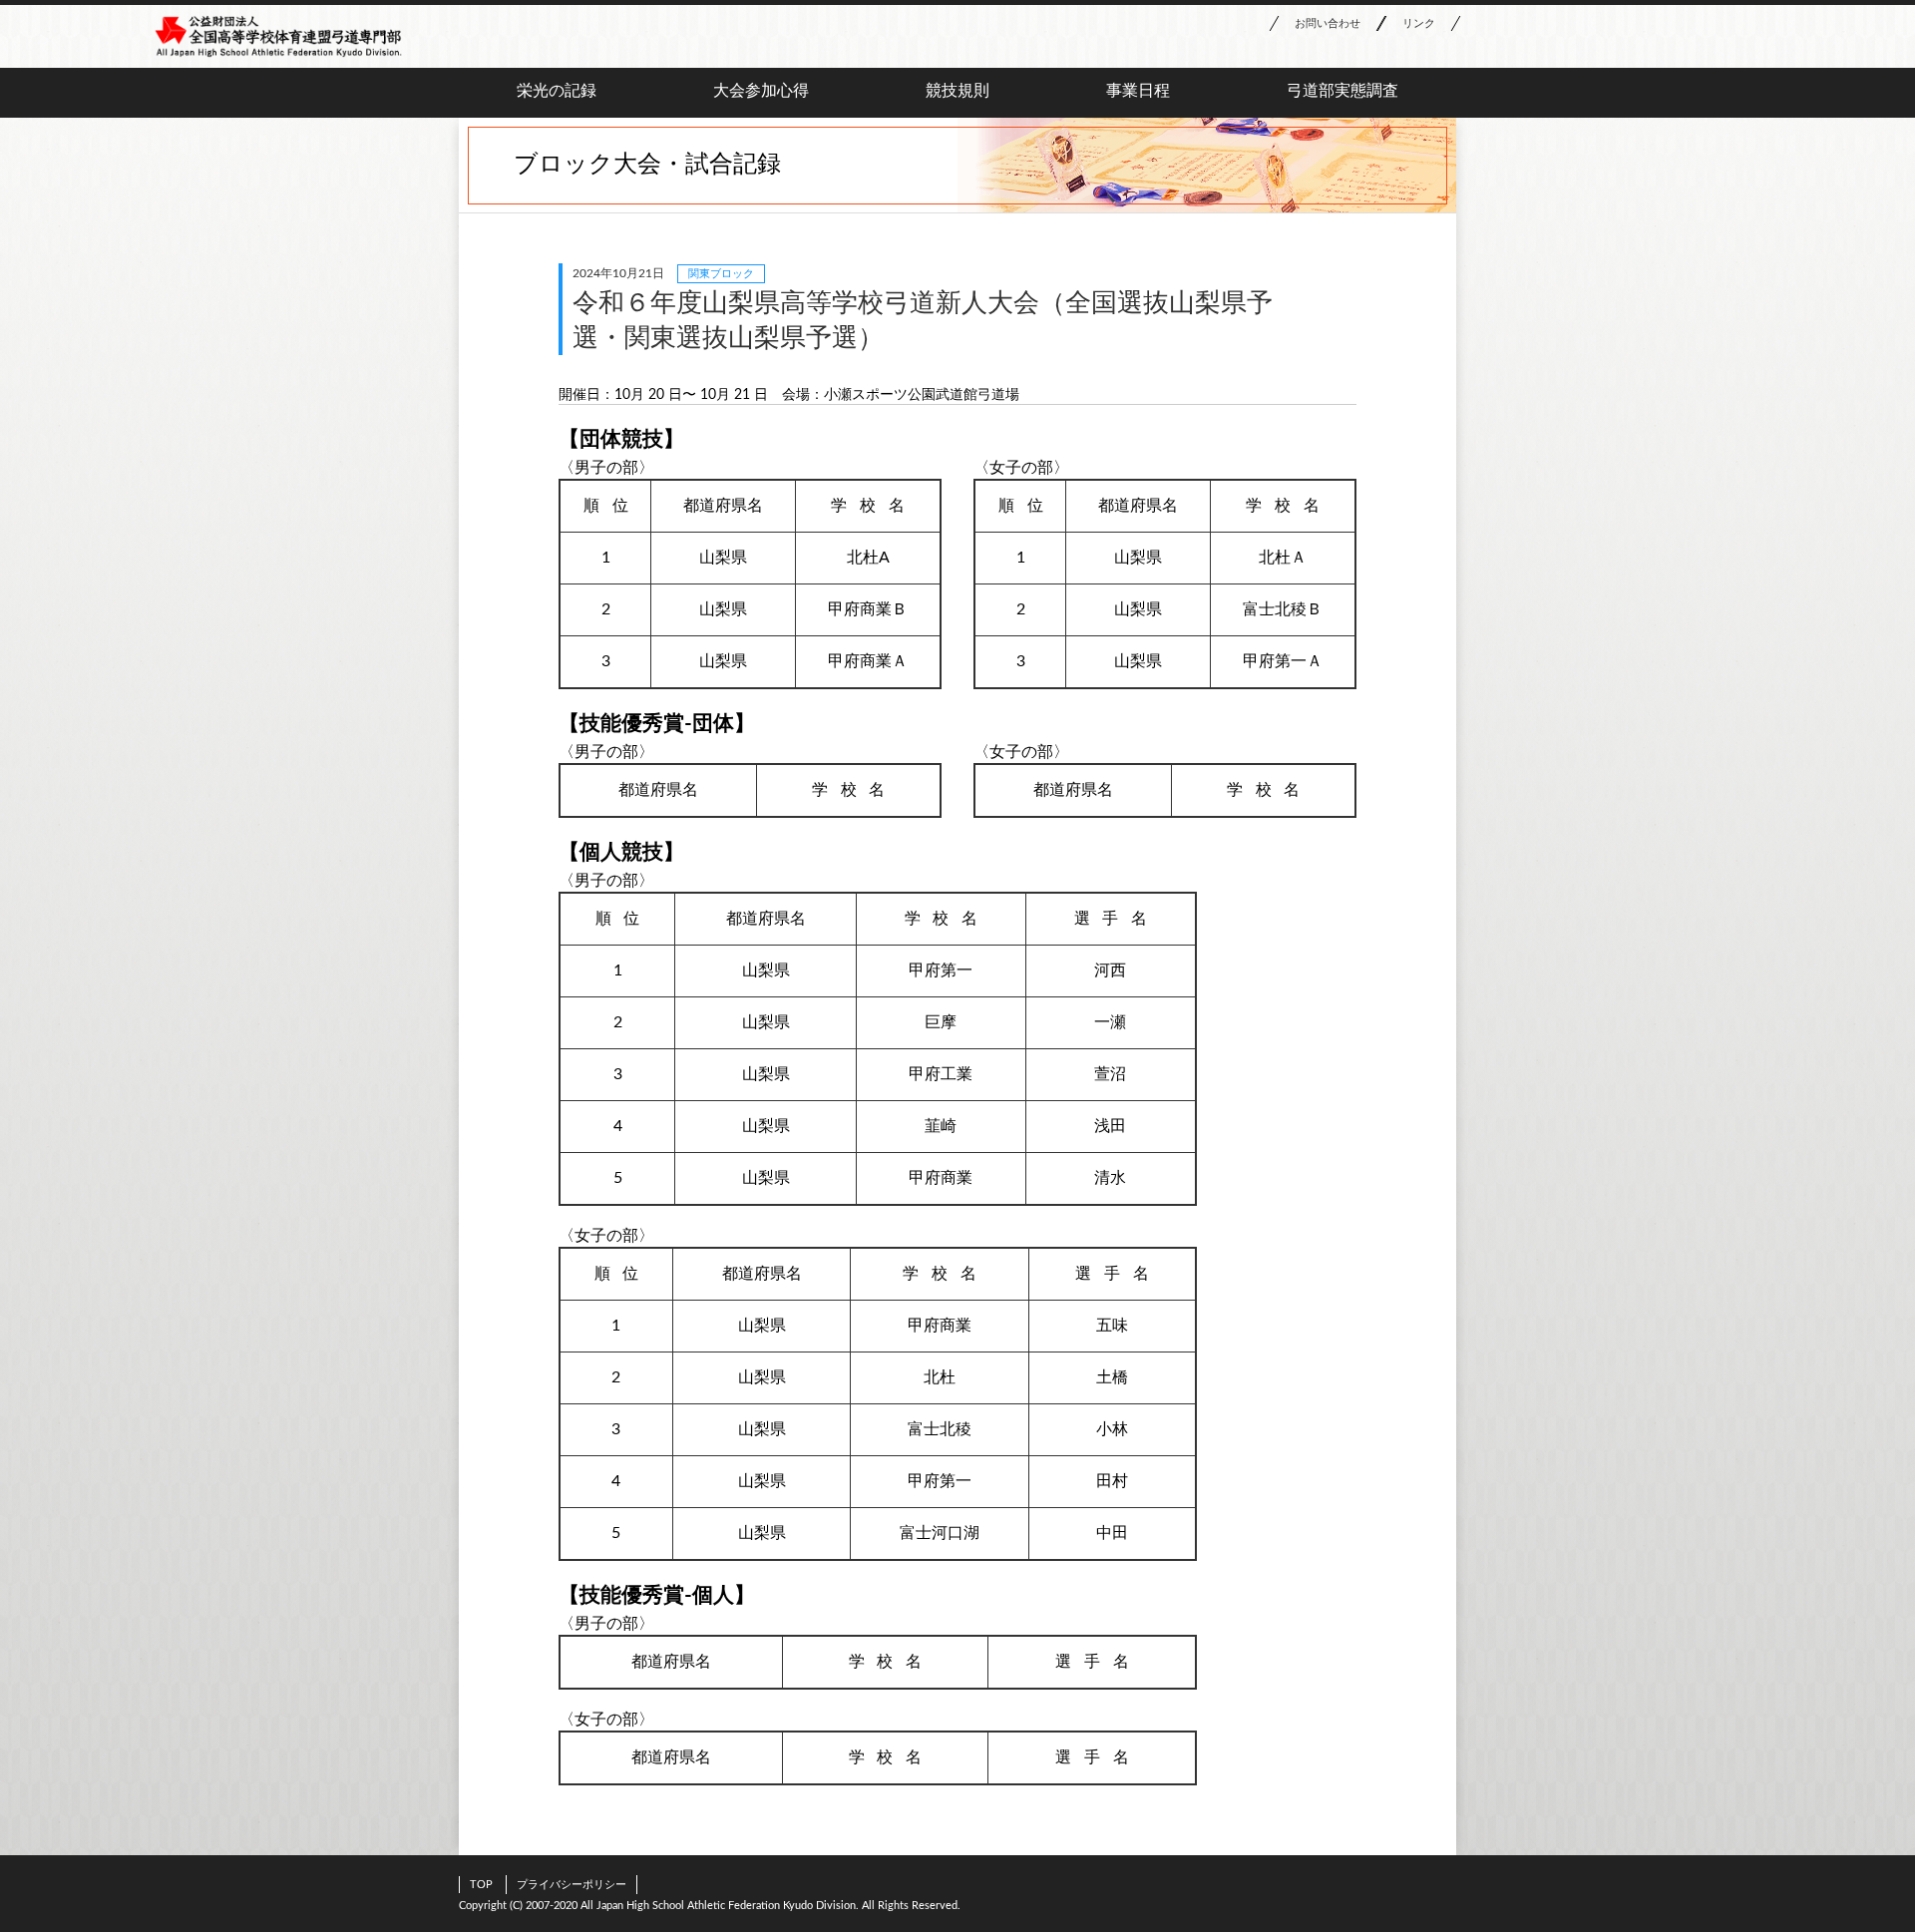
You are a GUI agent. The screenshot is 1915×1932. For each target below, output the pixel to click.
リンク (1419, 23)
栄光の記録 (557, 91)
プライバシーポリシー (572, 1885)
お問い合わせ (1328, 23)
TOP (481, 1885)
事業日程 (1138, 91)
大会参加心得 (761, 91)
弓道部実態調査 (1342, 91)
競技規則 (957, 91)
